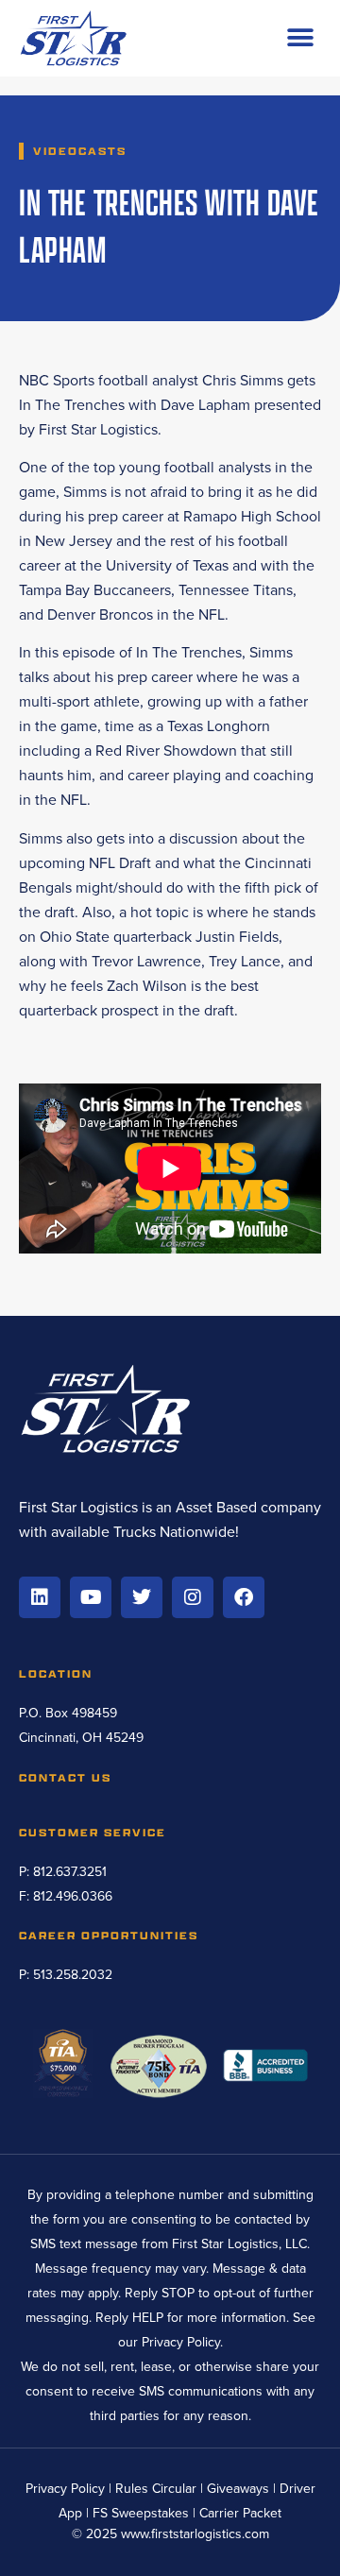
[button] (300, 38)
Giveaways (238, 2489)
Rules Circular (156, 2489)
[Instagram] (193, 1597)
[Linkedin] (40, 1597)
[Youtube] (91, 1597)
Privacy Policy (181, 2342)
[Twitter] (142, 1597)
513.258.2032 (73, 1975)
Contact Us (65, 1777)
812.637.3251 (70, 1872)
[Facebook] (244, 1597)
